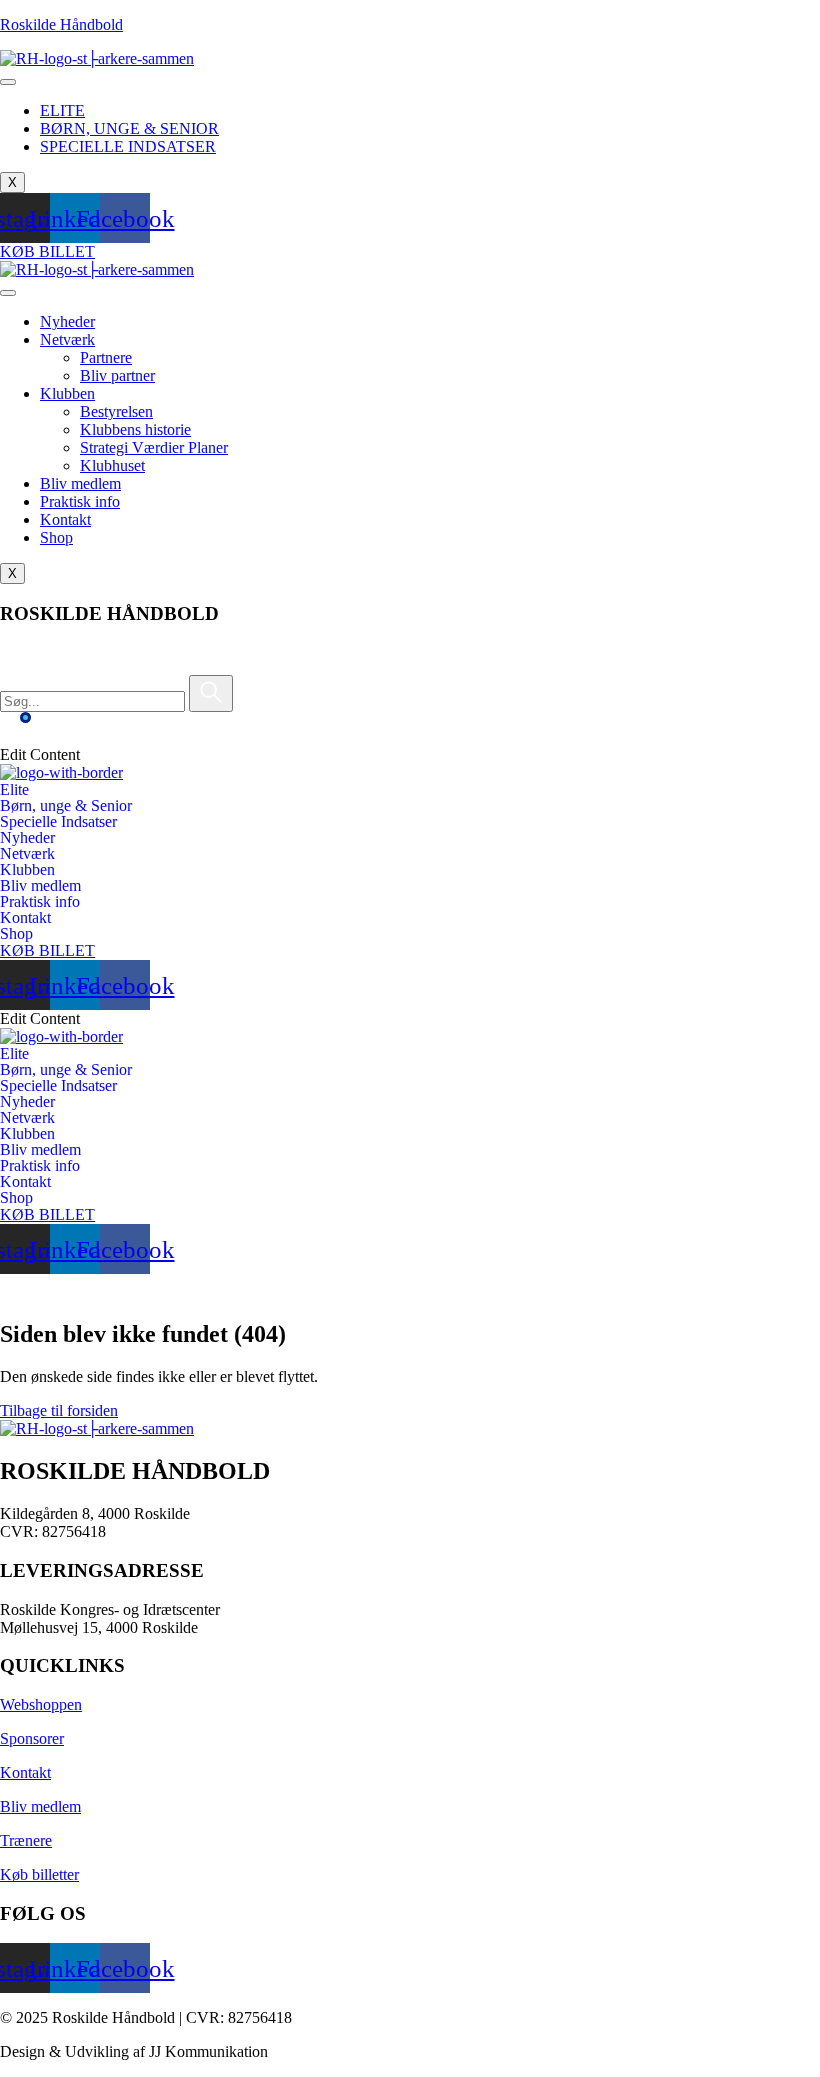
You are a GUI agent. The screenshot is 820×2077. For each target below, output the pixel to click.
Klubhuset (112, 465)
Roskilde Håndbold (61, 24)
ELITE (62, 110)
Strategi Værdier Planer (154, 447)
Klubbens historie (135, 429)
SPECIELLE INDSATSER (128, 146)
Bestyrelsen (116, 411)
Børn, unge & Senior (66, 806)
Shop (56, 537)
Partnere (106, 357)
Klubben (67, 393)
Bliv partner (117, 375)
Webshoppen (41, 1704)
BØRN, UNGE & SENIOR (129, 128)
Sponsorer (32, 1738)
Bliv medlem (80, 483)
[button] (410, 790)
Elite (14, 790)
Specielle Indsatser (58, 822)
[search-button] (211, 693)
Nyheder (67, 321)
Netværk (67, 339)
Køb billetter (39, 1874)
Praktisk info (80, 501)
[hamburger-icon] (8, 82)
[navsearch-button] (14, 665)
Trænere (26, 1840)
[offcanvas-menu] (15, 736)
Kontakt (65, 519)
